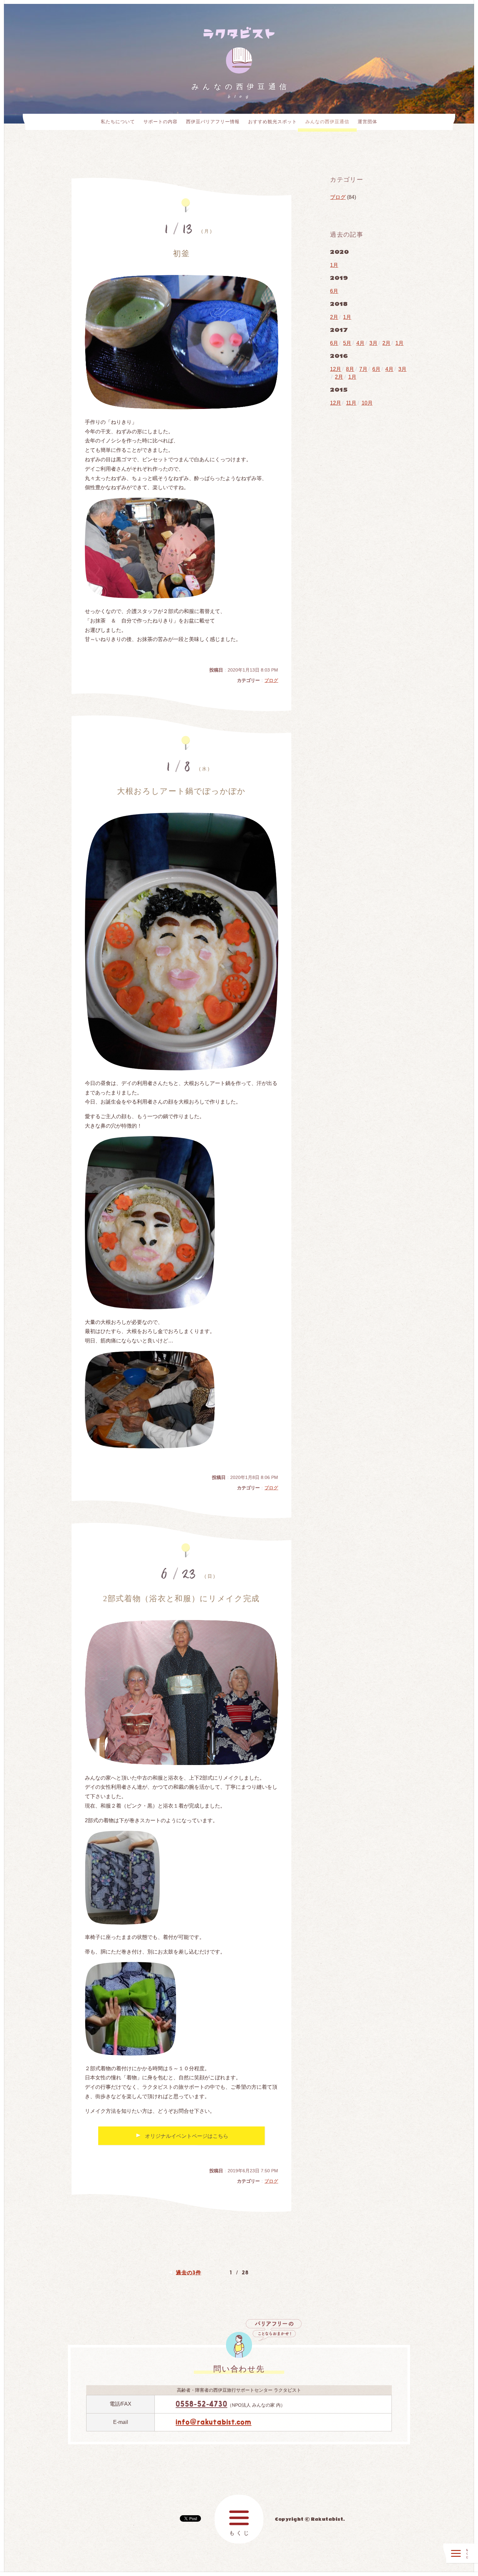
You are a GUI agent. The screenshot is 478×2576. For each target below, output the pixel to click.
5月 (347, 343)
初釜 (181, 254)
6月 (334, 291)
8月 (350, 369)
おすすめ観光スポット (272, 122)
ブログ (271, 680)
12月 (336, 369)
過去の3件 (188, 2272)
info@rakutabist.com (213, 2422)
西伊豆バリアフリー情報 (213, 122)
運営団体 (367, 122)
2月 (334, 317)
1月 (334, 265)
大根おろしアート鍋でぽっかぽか (181, 791)
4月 (360, 343)
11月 (351, 403)
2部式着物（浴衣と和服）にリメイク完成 (181, 1599)
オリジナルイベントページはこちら (187, 2136)
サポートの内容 (160, 122)
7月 (363, 369)
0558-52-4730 (201, 2404)
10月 (367, 403)
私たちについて (118, 122)
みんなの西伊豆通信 (327, 122)
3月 (373, 343)
